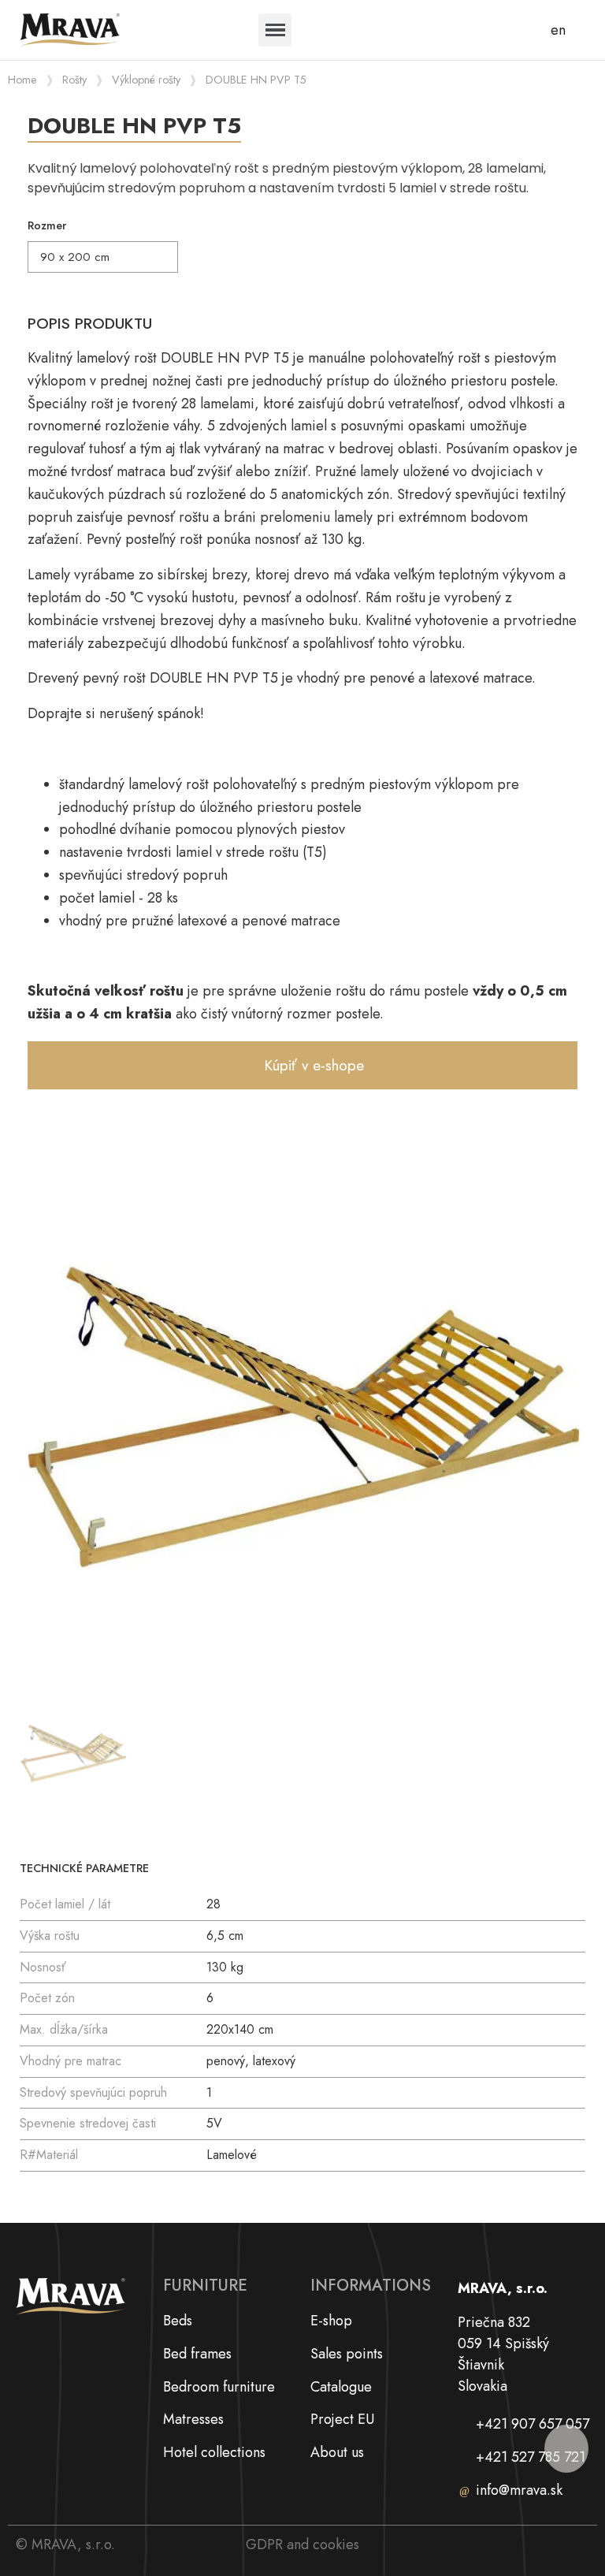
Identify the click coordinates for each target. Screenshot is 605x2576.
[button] (302, 1065)
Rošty (74, 80)
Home (22, 80)
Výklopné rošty (146, 80)
